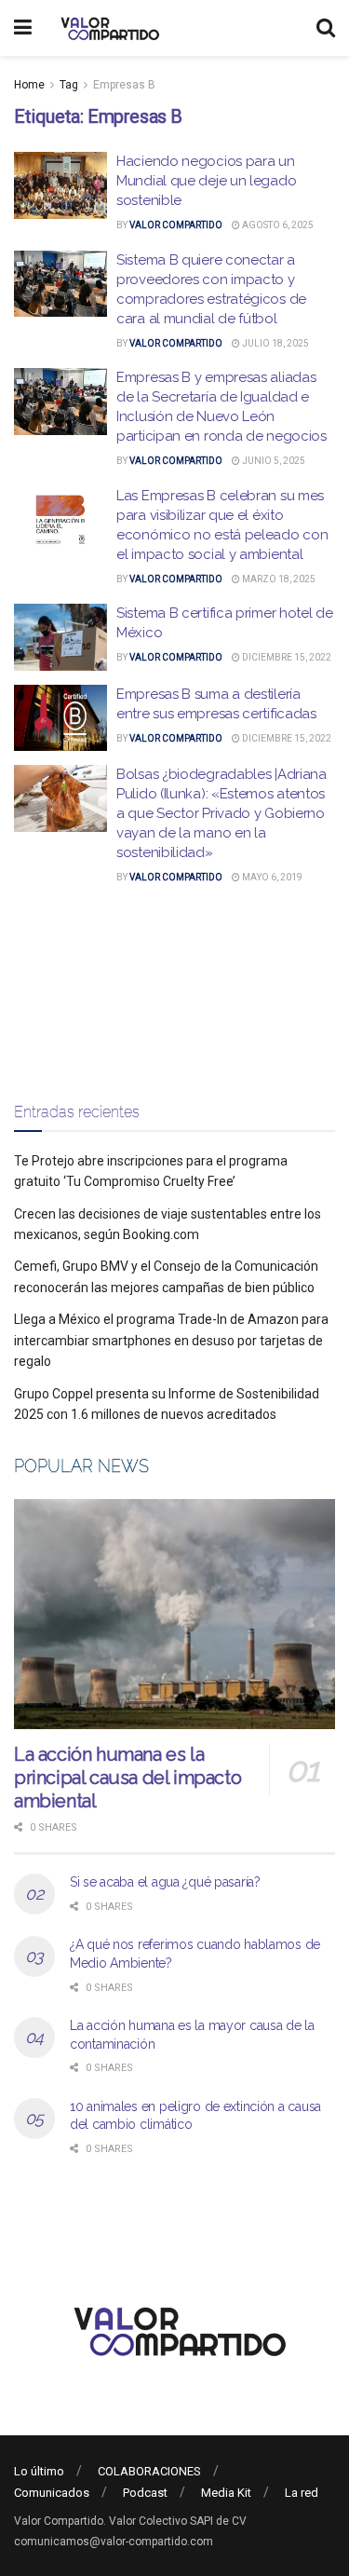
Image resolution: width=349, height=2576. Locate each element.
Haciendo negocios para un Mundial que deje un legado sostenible (206, 181)
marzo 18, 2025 (278, 579)
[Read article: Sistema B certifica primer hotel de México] (60, 637)
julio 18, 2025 (275, 343)
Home (29, 85)
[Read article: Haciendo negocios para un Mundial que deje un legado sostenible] (60, 185)
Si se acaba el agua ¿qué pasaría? (165, 1882)
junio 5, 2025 (273, 461)
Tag (69, 85)
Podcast (145, 2493)
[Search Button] (326, 28)
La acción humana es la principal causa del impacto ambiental (128, 1778)
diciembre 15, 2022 (286, 657)
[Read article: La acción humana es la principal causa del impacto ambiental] (174, 1614)
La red (302, 2493)
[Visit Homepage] (107, 28)
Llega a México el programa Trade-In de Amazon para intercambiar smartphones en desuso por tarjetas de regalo (171, 1340)
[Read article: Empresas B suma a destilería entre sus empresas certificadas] (60, 718)
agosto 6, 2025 (277, 225)
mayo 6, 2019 (271, 877)
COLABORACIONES (149, 2471)
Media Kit (226, 2493)
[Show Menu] (23, 28)
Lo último (39, 2471)
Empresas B (124, 85)
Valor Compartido (176, 225)
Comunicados (52, 2493)
